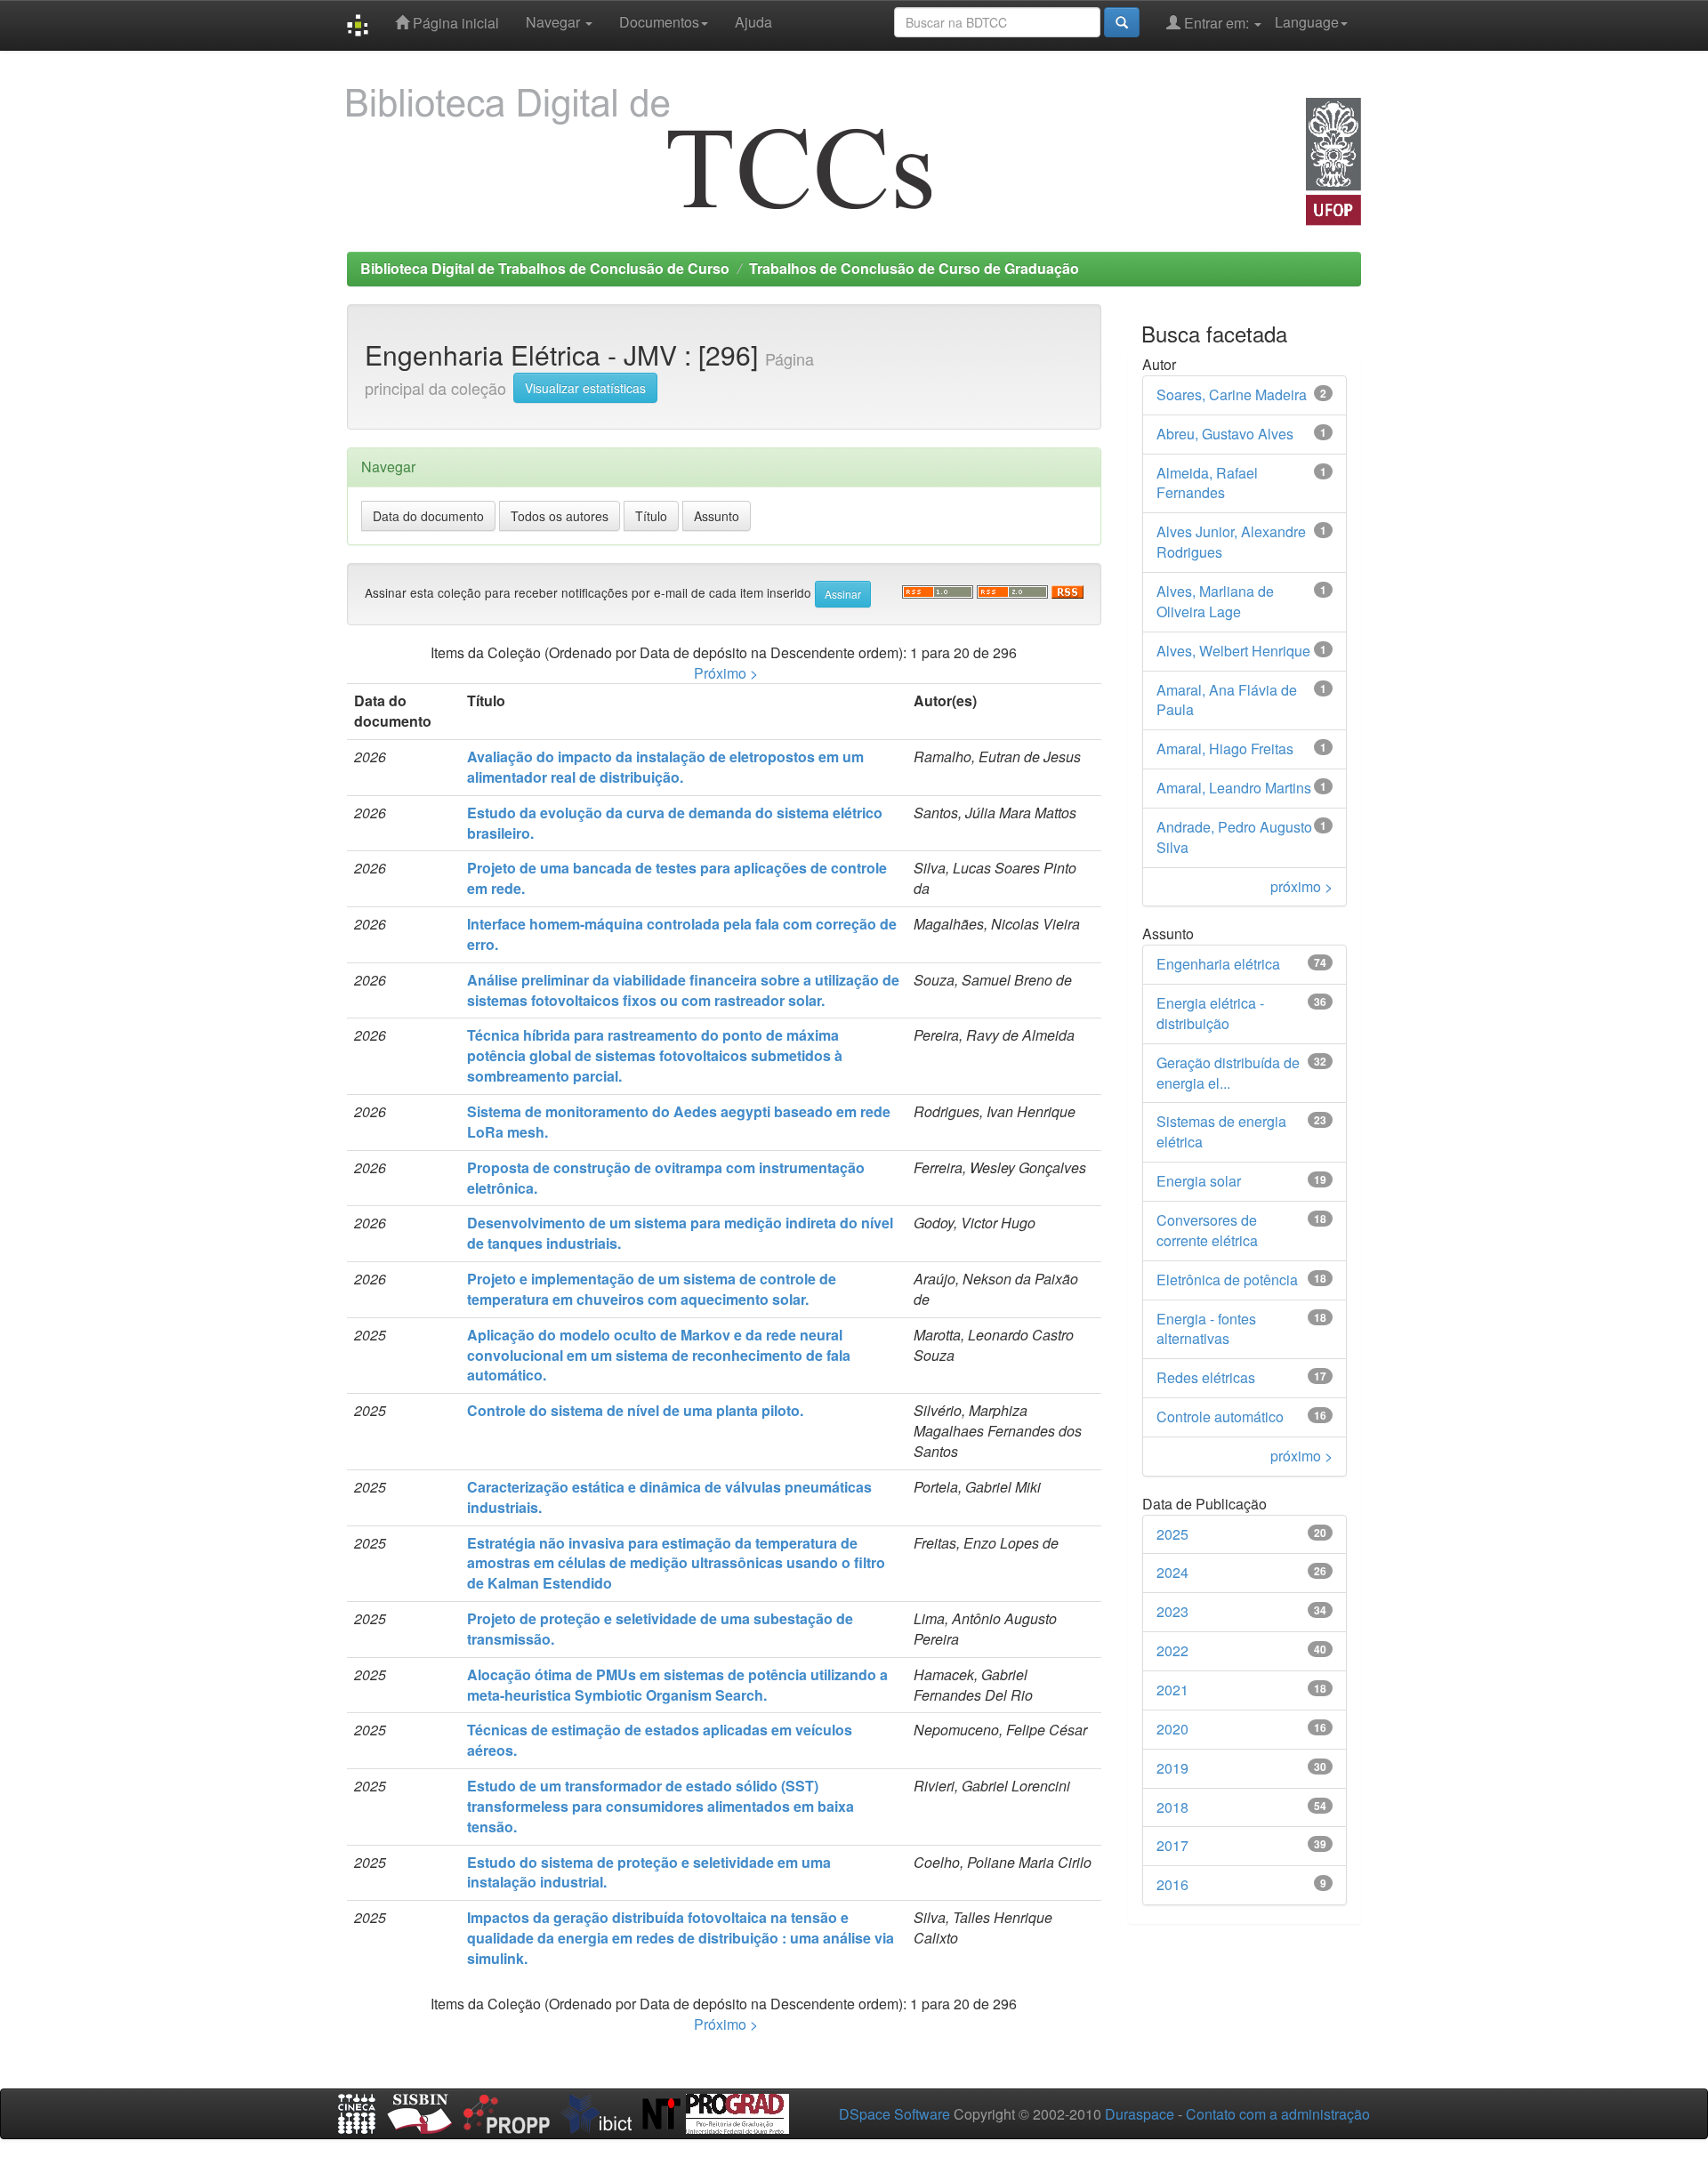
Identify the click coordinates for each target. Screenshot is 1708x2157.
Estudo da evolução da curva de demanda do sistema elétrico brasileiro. (675, 823)
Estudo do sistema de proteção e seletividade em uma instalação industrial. (649, 1872)
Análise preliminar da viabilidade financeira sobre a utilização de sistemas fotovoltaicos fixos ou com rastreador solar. (683, 990)
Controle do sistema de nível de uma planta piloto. (635, 1410)
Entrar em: (1217, 23)
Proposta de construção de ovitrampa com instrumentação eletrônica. (666, 1178)
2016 (1172, 1884)
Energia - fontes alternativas (1206, 1329)
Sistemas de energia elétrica (1221, 1131)
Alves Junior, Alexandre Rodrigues (1231, 542)
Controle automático (1220, 1417)
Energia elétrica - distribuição (1210, 1013)
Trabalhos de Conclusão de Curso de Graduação (914, 268)
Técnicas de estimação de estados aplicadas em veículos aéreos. (660, 1740)
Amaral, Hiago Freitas (1225, 749)
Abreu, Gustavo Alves (1225, 434)
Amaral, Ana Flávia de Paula (1227, 700)
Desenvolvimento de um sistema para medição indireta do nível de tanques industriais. (680, 1233)
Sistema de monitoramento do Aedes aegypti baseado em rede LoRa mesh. (679, 1122)
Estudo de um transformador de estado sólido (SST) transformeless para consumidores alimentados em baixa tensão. (661, 1806)
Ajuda (753, 22)
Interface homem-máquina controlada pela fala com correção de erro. (682, 934)
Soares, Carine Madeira (1232, 394)
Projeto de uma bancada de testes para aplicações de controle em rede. (677, 878)
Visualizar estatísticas (585, 388)
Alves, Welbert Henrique (1233, 651)
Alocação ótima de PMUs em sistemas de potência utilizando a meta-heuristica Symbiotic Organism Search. (677, 1685)
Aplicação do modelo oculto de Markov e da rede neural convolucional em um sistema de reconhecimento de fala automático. (659, 1355)
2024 (1172, 1572)
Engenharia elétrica (1218, 964)
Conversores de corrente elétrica (1207, 1230)
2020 (1172, 1729)
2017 (1172, 1845)
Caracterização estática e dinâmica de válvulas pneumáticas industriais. (669, 1497)
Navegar (555, 22)
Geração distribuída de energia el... (1228, 1073)
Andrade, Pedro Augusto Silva (1234, 837)
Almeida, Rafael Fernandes (1207, 483)
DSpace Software (894, 2114)
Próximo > (726, 673)
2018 (1172, 1807)
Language (1307, 22)
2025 (1172, 1534)
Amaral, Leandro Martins (1234, 788)
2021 (1172, 1690)
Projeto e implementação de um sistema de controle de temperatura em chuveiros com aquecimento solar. (652, 1289)
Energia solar (1199, 1181)
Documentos (659, 22)
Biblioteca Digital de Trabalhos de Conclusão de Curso (545, 268)
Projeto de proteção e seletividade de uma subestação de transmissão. (660, 1629)
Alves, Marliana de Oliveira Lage (1215, 601)
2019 (1172, 1768)
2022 (1172, 1650)
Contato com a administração (1278, 2114)
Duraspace (1140, 2114)
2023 (1172, 1611)
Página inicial (454, 23)
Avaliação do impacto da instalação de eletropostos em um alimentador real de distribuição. (665, 767)
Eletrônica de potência (1227, 1280)
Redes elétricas (1206, 1377)
